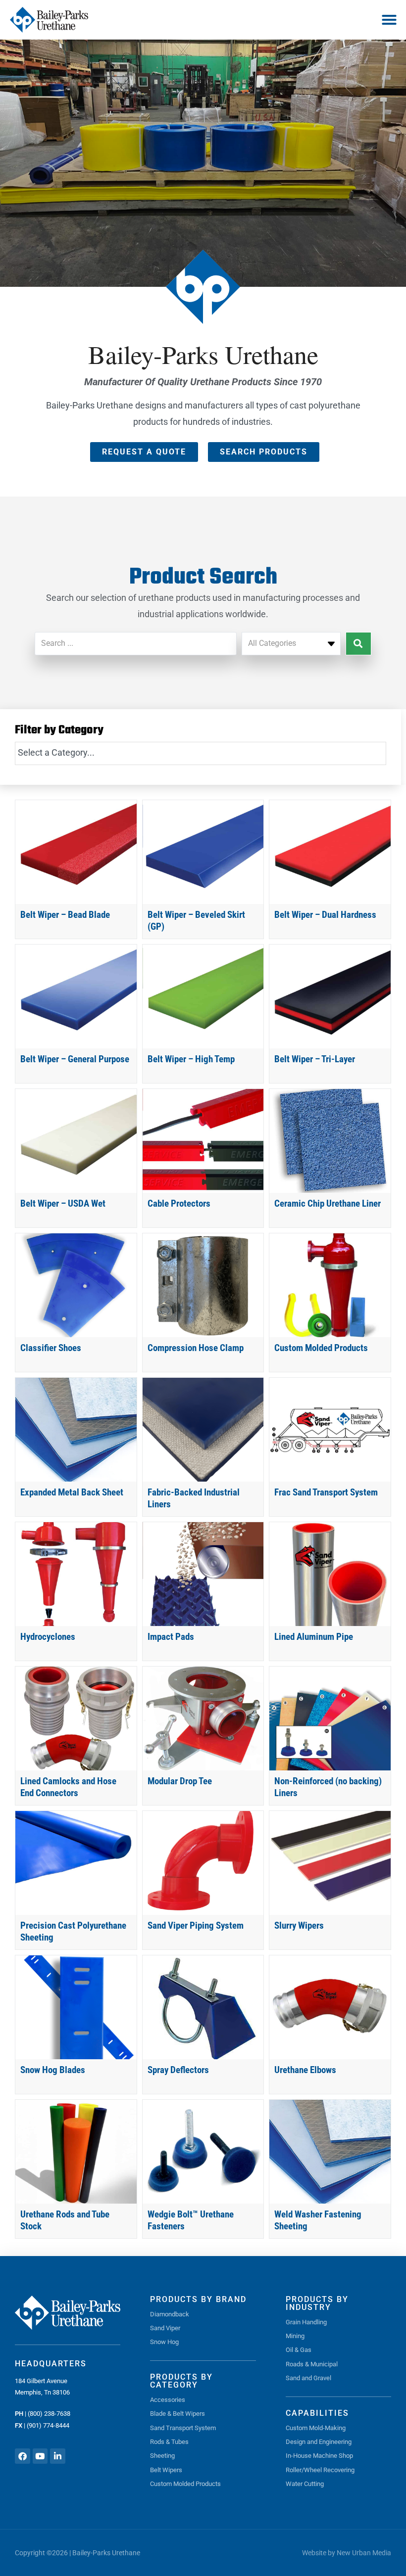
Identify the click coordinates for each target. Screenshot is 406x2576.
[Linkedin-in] (58, 2456)
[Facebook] (23, 2456)
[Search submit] (358, 644)
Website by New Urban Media (347, 2553)
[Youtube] (40, 2456)
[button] (389, 20)
